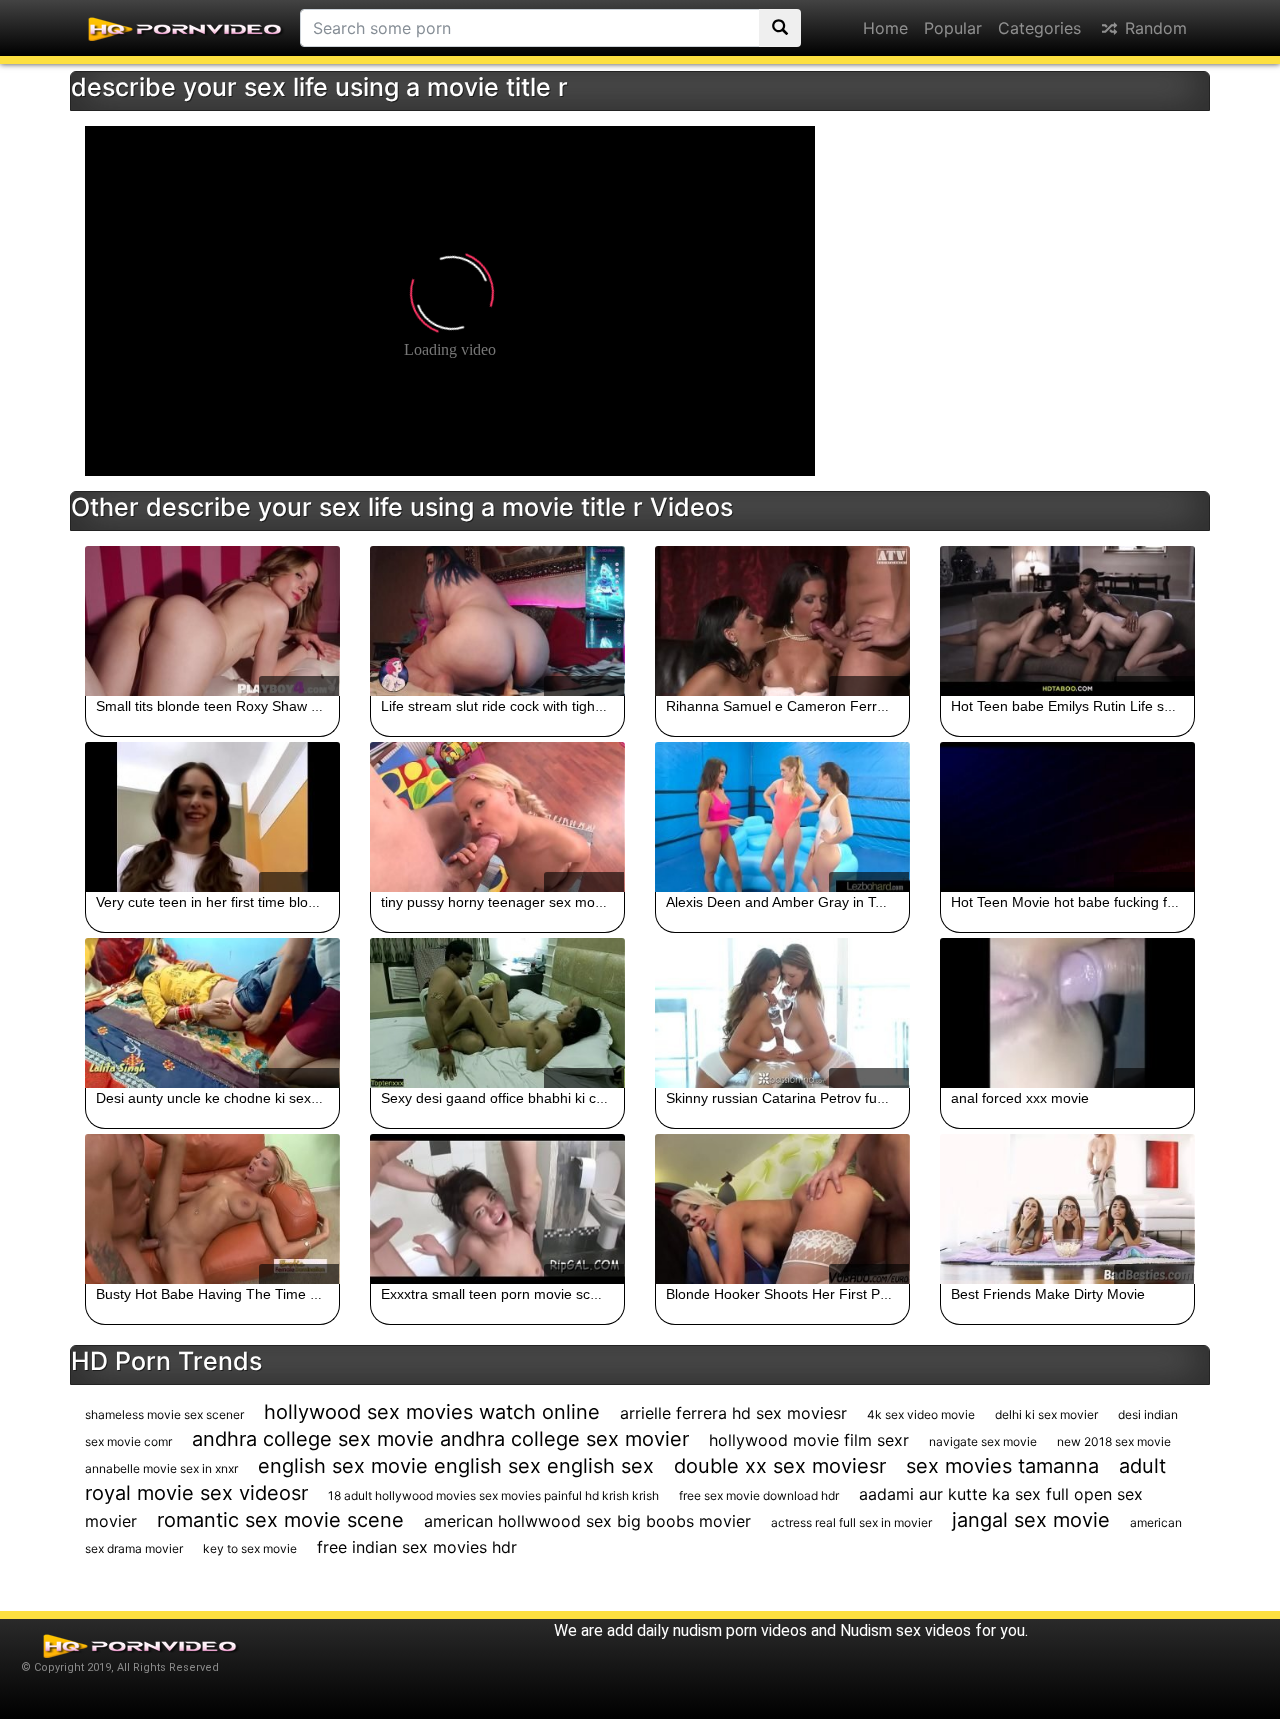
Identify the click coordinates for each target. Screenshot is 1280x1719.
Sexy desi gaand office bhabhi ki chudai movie (527, 1098)
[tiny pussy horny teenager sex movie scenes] (497, 817)
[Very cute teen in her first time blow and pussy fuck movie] (212, 817)
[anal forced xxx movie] (1067, 1013)
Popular (953, 28)
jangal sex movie (1031, 1520)
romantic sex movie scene (280, 1520)
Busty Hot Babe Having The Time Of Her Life (237, 1294)
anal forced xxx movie (1020, 1098)
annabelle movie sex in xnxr (161, 1468)
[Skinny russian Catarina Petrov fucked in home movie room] (782, 1013)
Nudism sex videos (905, 1630)
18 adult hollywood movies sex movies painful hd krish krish (493, 1495)
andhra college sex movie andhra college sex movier (440, 1439)
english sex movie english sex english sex (456, 1466)
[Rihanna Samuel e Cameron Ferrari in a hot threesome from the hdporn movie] (782, 621)
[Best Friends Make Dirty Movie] (1067, 1209)
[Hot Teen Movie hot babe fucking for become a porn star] (1067, 817)
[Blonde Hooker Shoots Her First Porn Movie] (782, 1209)
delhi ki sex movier (1046, 1414)
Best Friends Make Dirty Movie (1048, 1294)
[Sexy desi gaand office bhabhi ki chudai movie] (497, 1013)
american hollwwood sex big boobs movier (587, 1521)
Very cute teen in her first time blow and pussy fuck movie (277, 902)
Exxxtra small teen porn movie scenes (501, 1294)
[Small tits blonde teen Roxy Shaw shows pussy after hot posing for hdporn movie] (212, 621)
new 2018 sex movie (1114, 1441)
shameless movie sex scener (164, 1414)
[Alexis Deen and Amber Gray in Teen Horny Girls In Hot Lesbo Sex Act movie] (782, 817)
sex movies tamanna (1002, 1466)
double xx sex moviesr (780, 1466)
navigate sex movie (983, 1441)
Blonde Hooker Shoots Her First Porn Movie (804, 1294)
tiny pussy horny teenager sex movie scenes (521, 902)
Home (885, 28)
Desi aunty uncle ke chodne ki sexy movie (228, 1098)
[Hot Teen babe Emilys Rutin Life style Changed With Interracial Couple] (1067, 621)
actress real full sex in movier (851, 1522)
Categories (1039, 28)
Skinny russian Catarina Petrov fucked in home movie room (853, 1098)
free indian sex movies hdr (417, 1547)
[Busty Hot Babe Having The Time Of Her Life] (212, 1209)
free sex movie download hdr (759, 1495)
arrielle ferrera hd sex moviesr (733, 1413)
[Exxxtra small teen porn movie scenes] (497, 1209)
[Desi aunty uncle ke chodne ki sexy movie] (212, 1013)
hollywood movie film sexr (809, 1440)
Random (1153, 28)
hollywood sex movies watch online (432, 1412)
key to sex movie (250, 1548)
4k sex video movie (921, 1414)
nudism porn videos (740, 1630)
